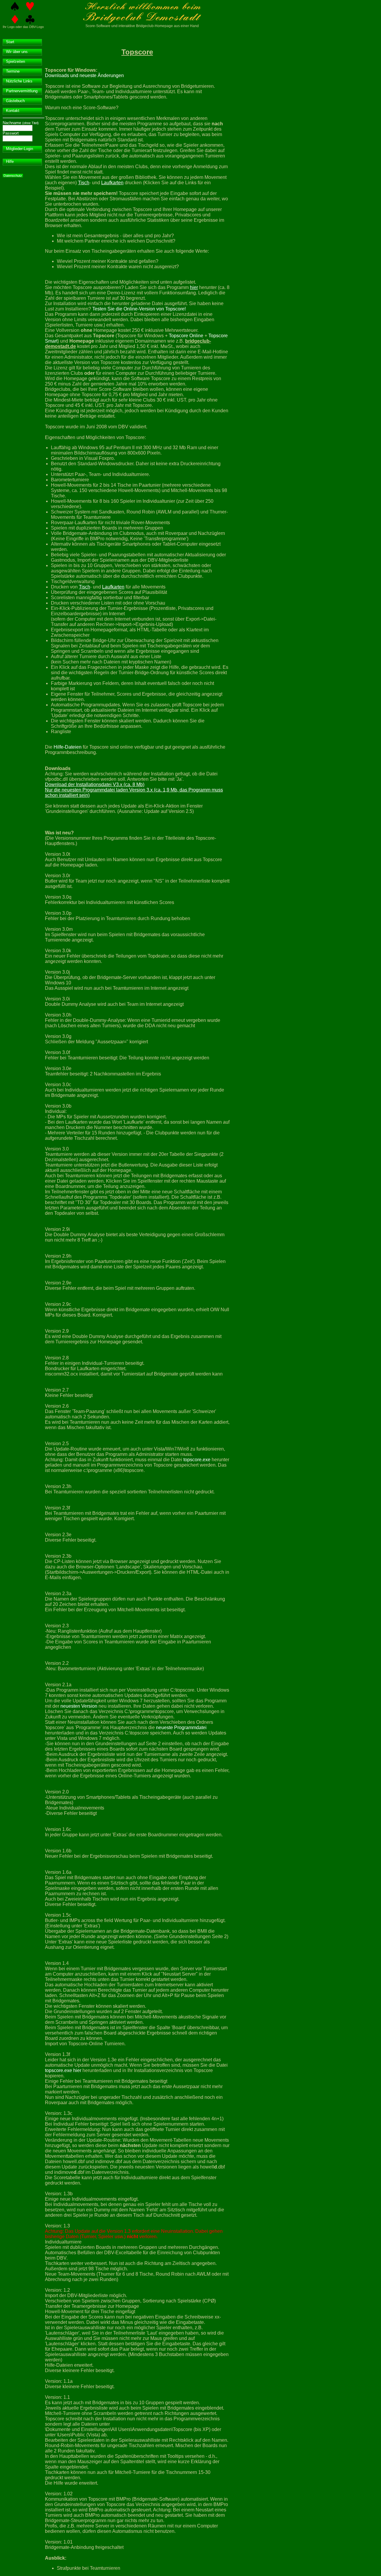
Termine (13, 71)
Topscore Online (186, 336)
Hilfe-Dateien (68, 747)
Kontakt (13, 111)
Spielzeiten (15, 61)
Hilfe (10, 161)
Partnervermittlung (22, 91)
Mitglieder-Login (19, 149)
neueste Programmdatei (181, 1728)
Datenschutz (13, 176)
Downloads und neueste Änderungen (84, 75)
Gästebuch (15, 101)
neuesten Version (79, 1706)
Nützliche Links (19, 81)
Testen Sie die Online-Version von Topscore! (139, 309)
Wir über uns (17, 52)
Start (10, 42)
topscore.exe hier (63, 2070)
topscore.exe (197, 1460)
